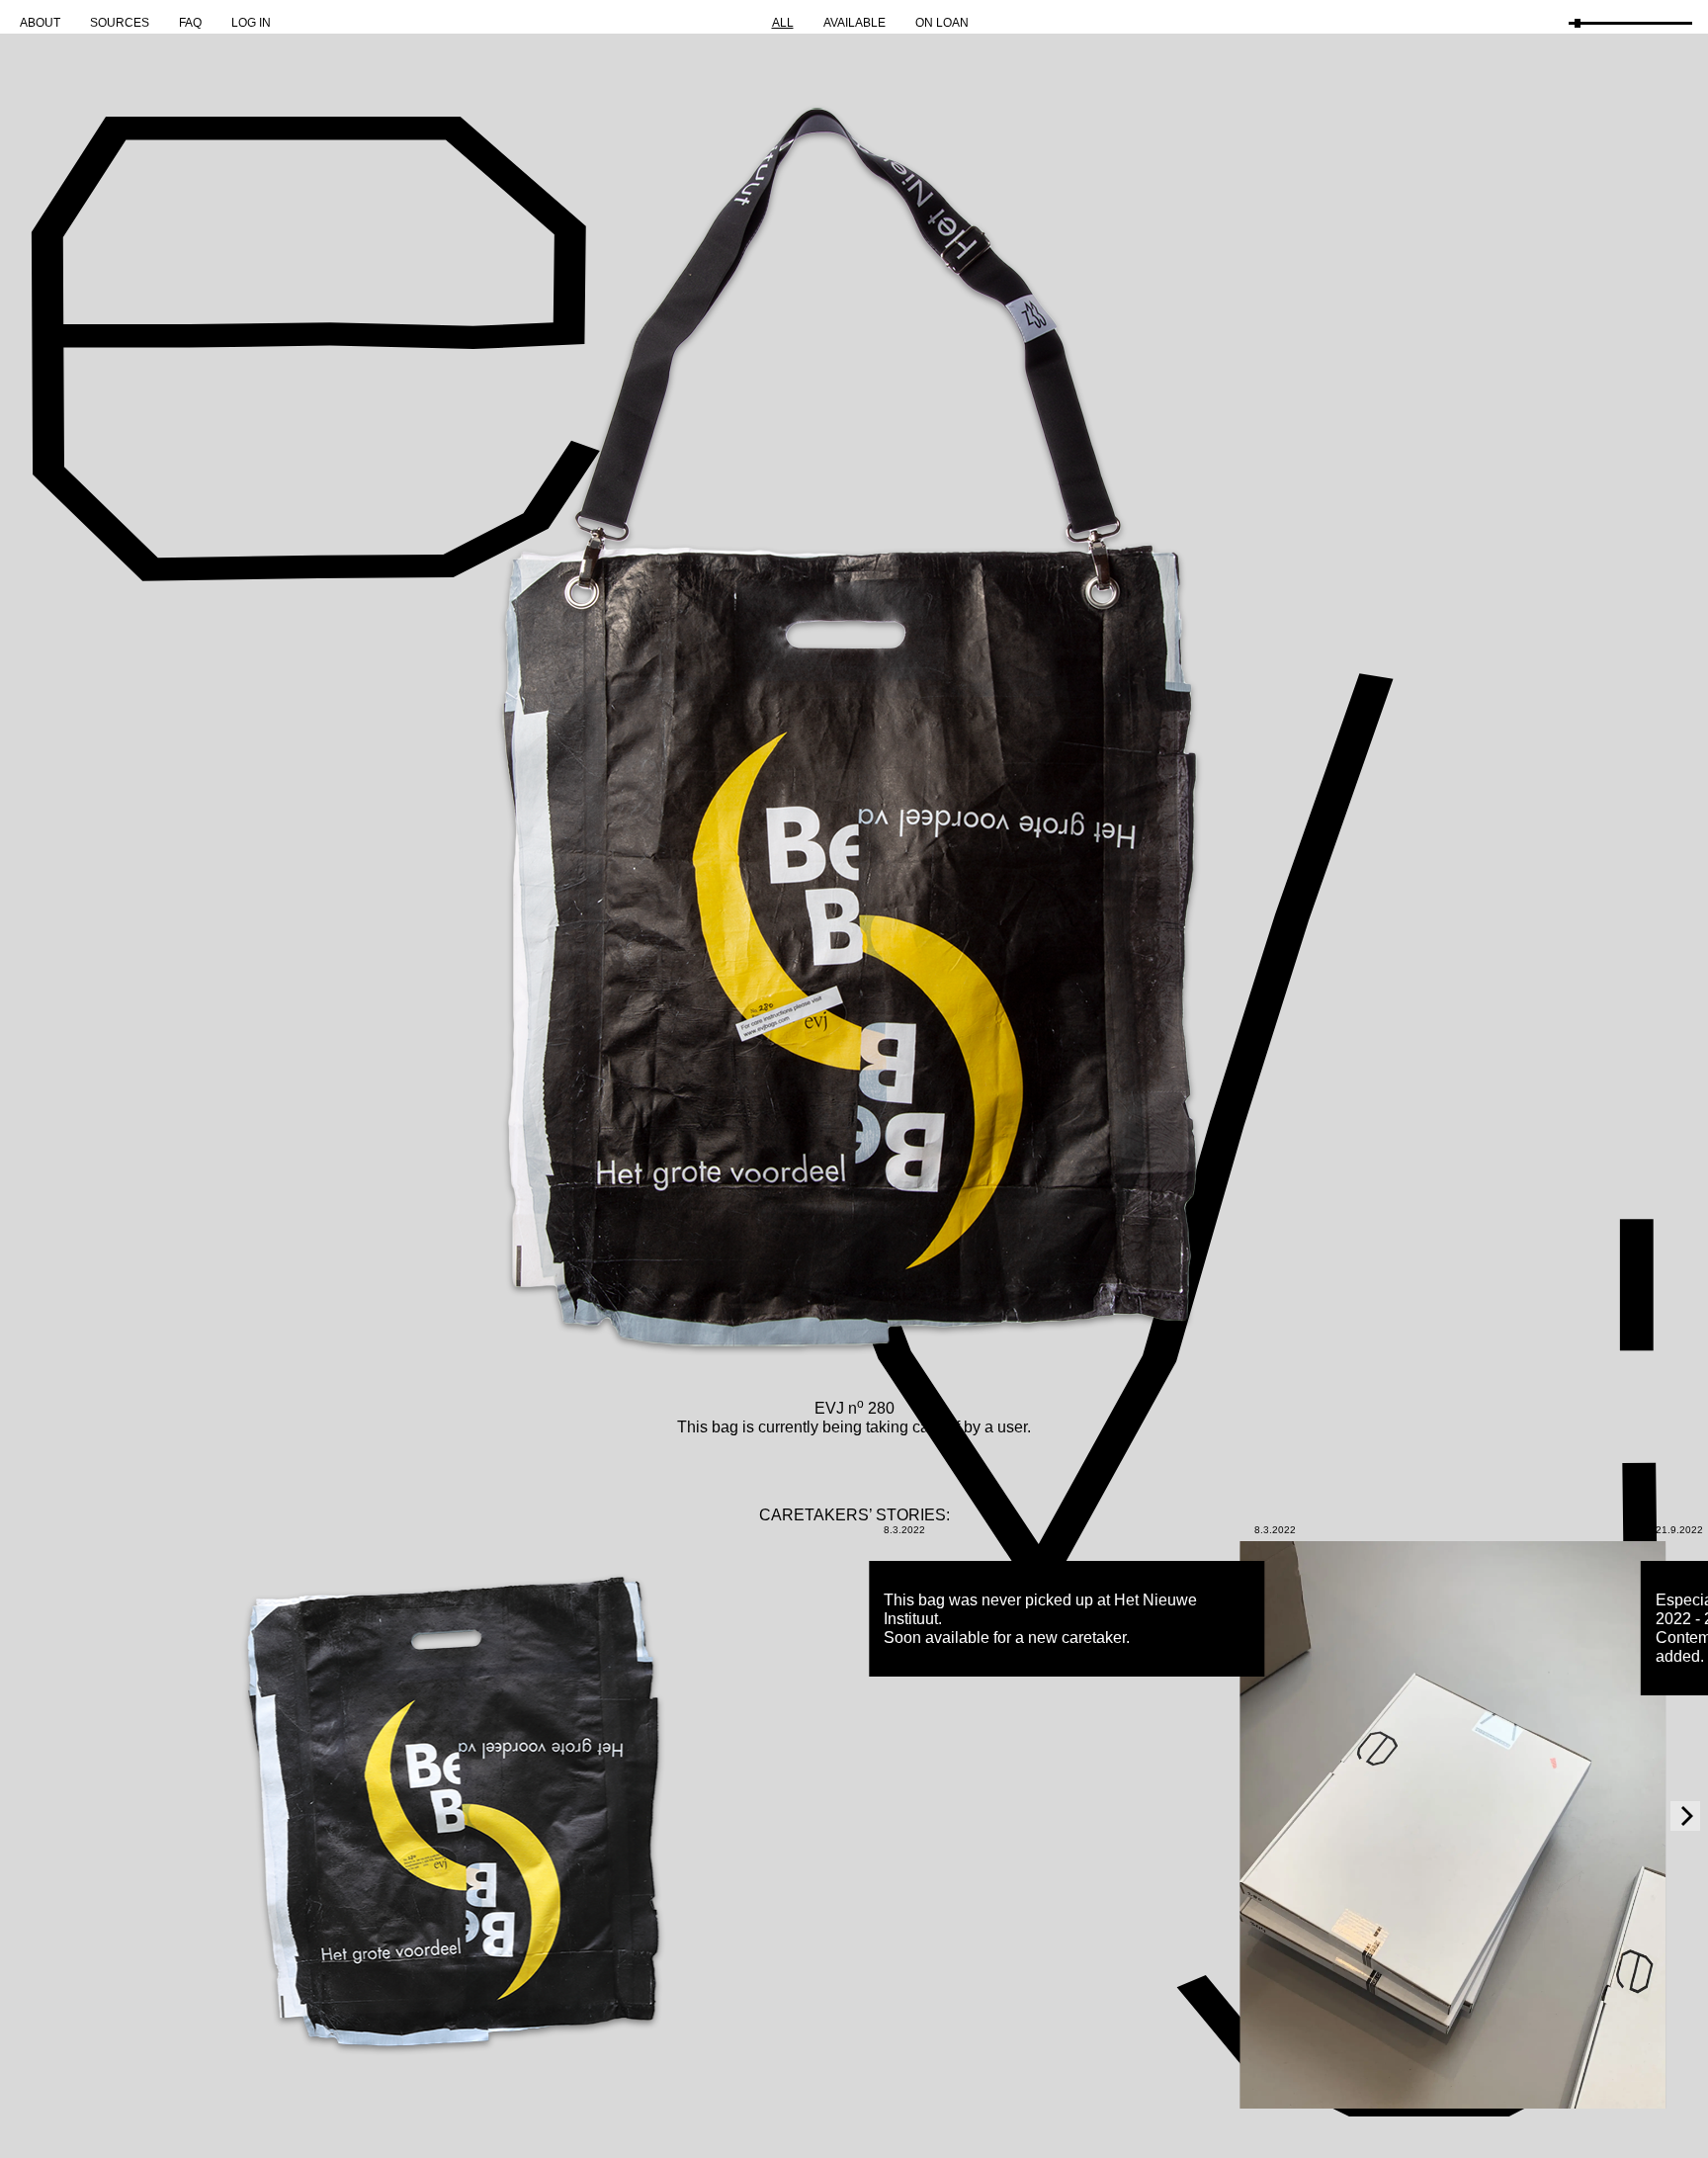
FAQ (190, 23)
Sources (120, 23)
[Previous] (23, 1816)
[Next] (1685, 1816)
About (40, 23)
